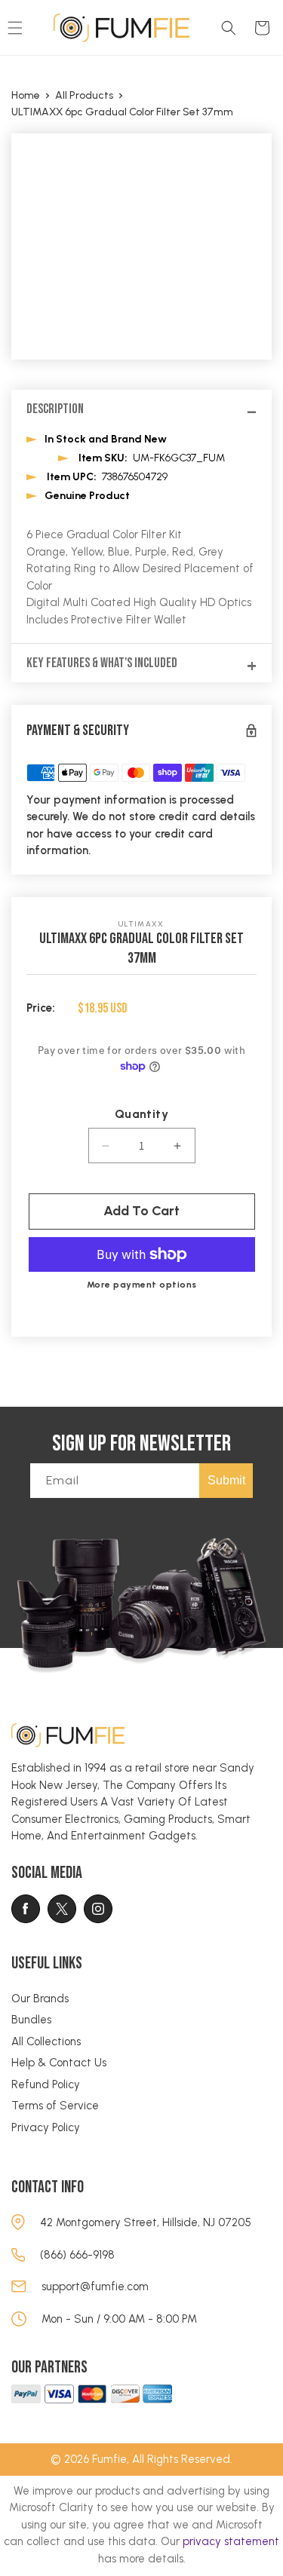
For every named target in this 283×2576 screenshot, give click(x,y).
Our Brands (40, 1999)
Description (55, 409)
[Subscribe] (226, 1481)
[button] (229, 28)
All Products (84, 96)
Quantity (141, 1114)
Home (26, 96)
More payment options (142, 1285)
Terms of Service (55, 2106)
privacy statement (231, 2541)
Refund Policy (46, 2084)
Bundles (31, 2020)
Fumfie (109, 2459)
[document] (141, 247)
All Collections (46, 2042)
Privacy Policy (46, 2127)
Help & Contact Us (59, 2063)
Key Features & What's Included (102, 663)
